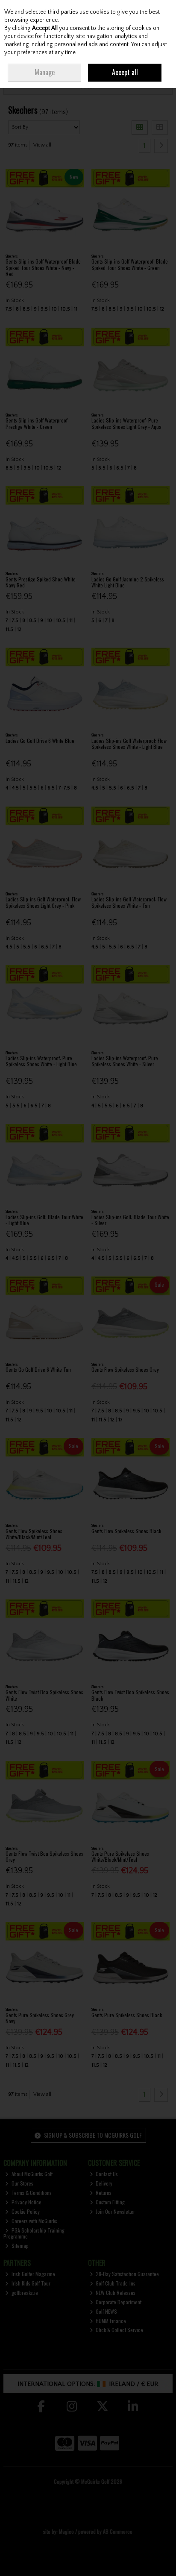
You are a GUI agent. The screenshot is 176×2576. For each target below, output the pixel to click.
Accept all (125, 72)
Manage (45, 72)
